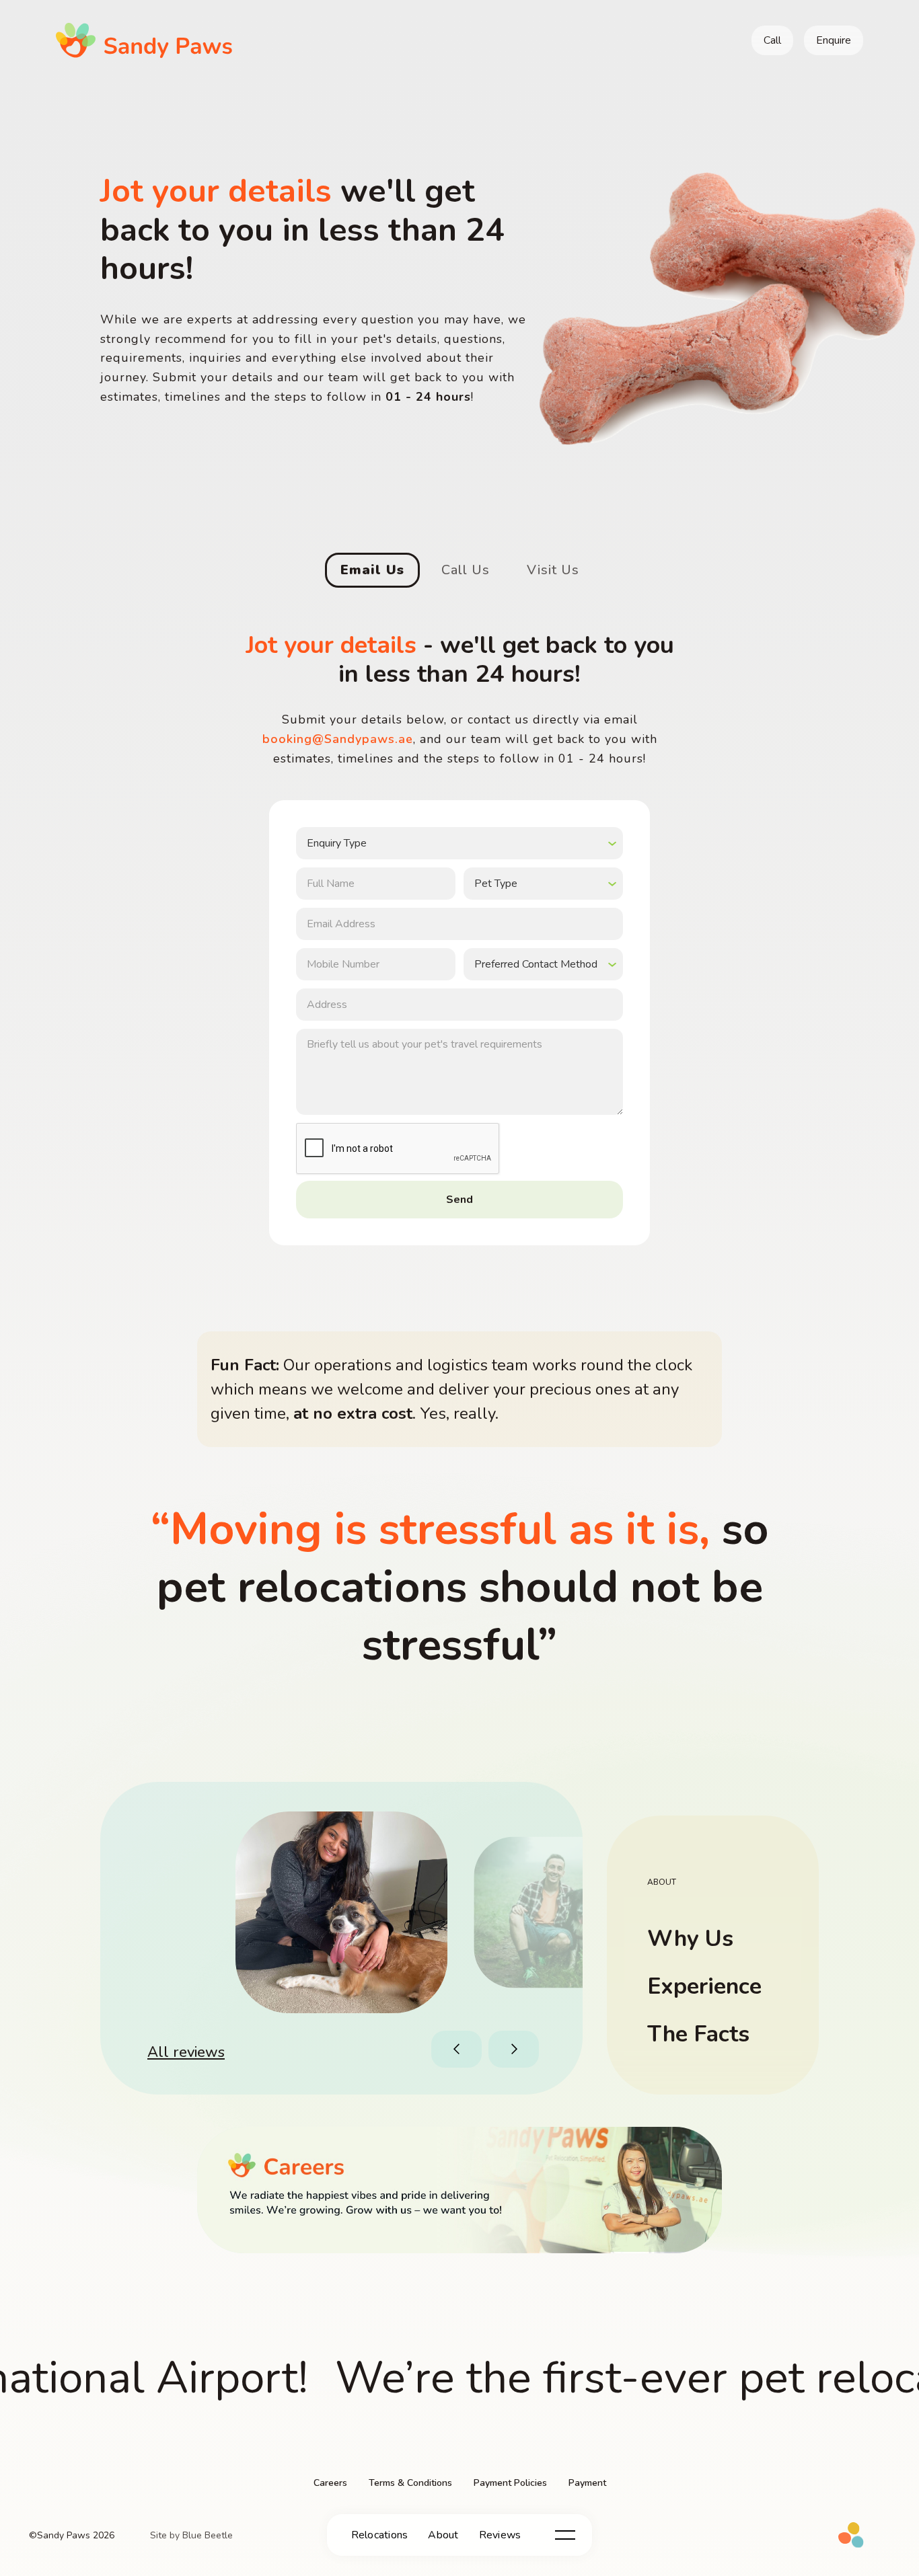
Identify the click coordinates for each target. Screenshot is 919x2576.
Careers (330, 2483)
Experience (704, 1986)
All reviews (186, 2052)
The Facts (698, 2034)
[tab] (372, 570)
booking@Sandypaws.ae (338, 739)
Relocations (380, 2535)
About (443, 2535)
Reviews (500, 2535)
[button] (458, 2049)
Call (772, 40)
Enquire (834, 40)
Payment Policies (510, 2483)
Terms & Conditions (410, 2483)
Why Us (690, 1939)
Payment (587, 2483)
